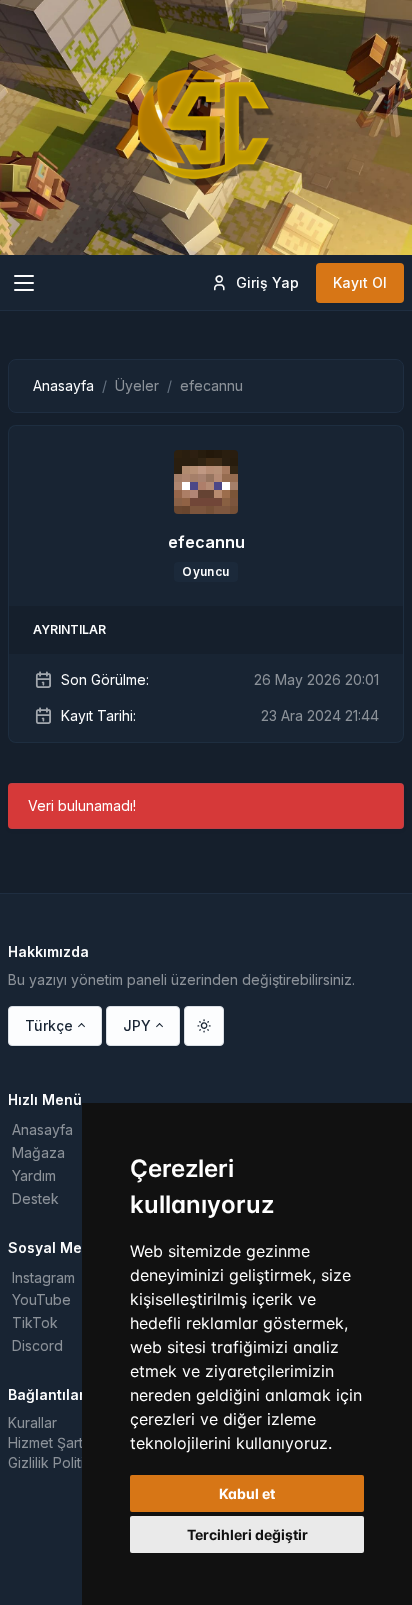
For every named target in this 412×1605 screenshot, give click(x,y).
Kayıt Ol (360, 282)
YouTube (41, 1299)
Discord (37, 1345)
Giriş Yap (267, 282)
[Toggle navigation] (24, 283)
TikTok (35, 1322)
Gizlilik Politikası (59, 1462)
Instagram (43, 1277)
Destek (35, 1198)
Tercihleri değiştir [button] (247, 1534)
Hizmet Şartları (55, 1442)
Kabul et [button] (247, 1493)
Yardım (34, 1175)
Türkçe (49, 1025)
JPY (137, 1025)
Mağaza (38, 1152)
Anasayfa (63, 385)
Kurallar (32, 1422)
